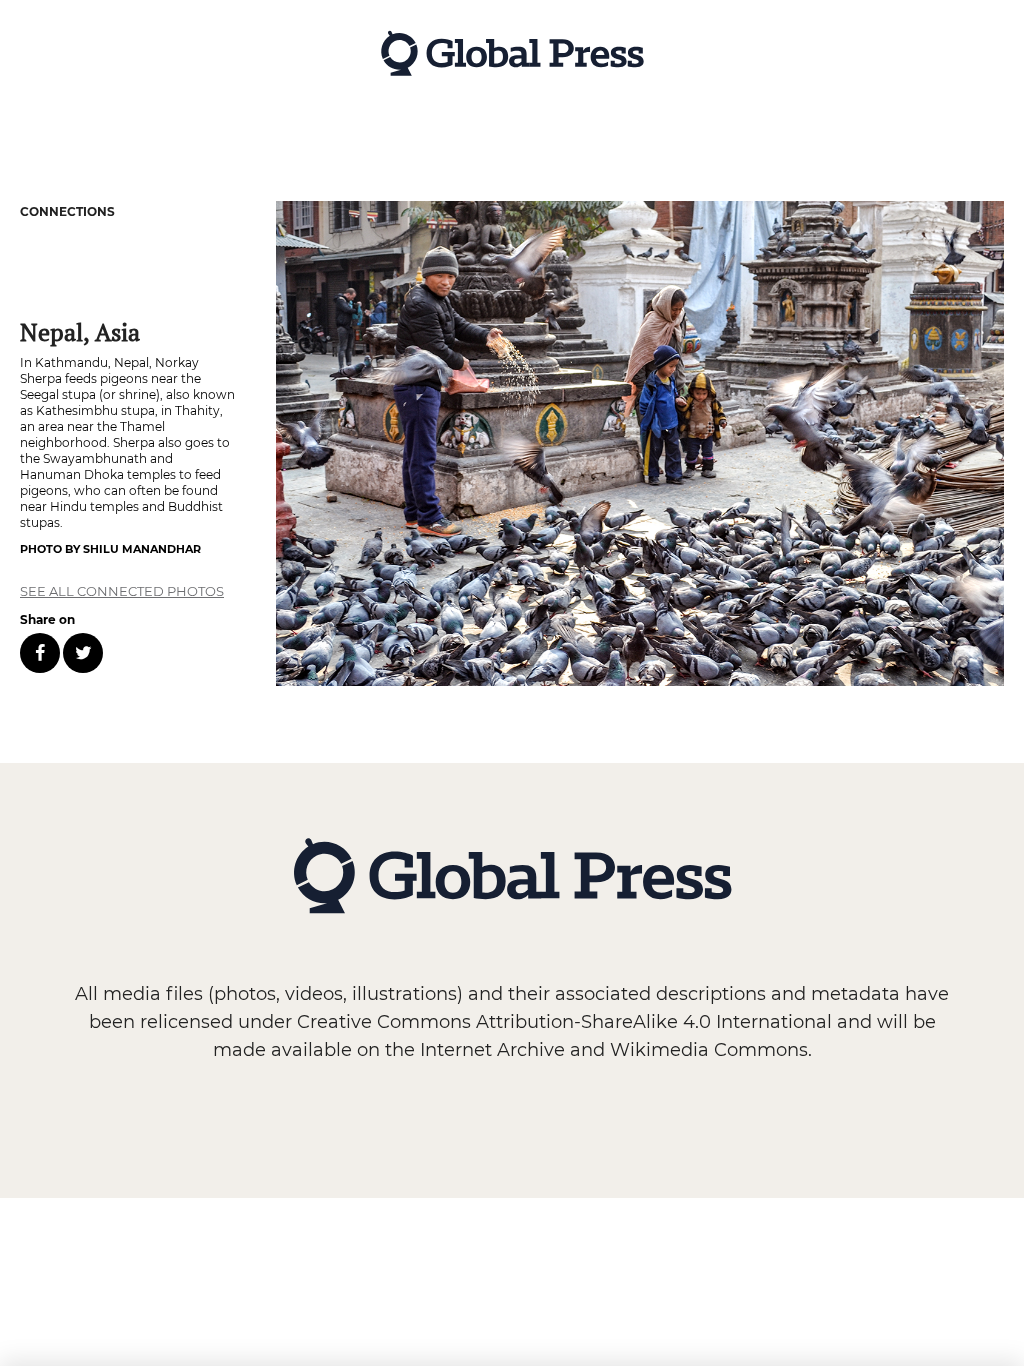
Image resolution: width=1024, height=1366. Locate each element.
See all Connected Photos (122, 591)
